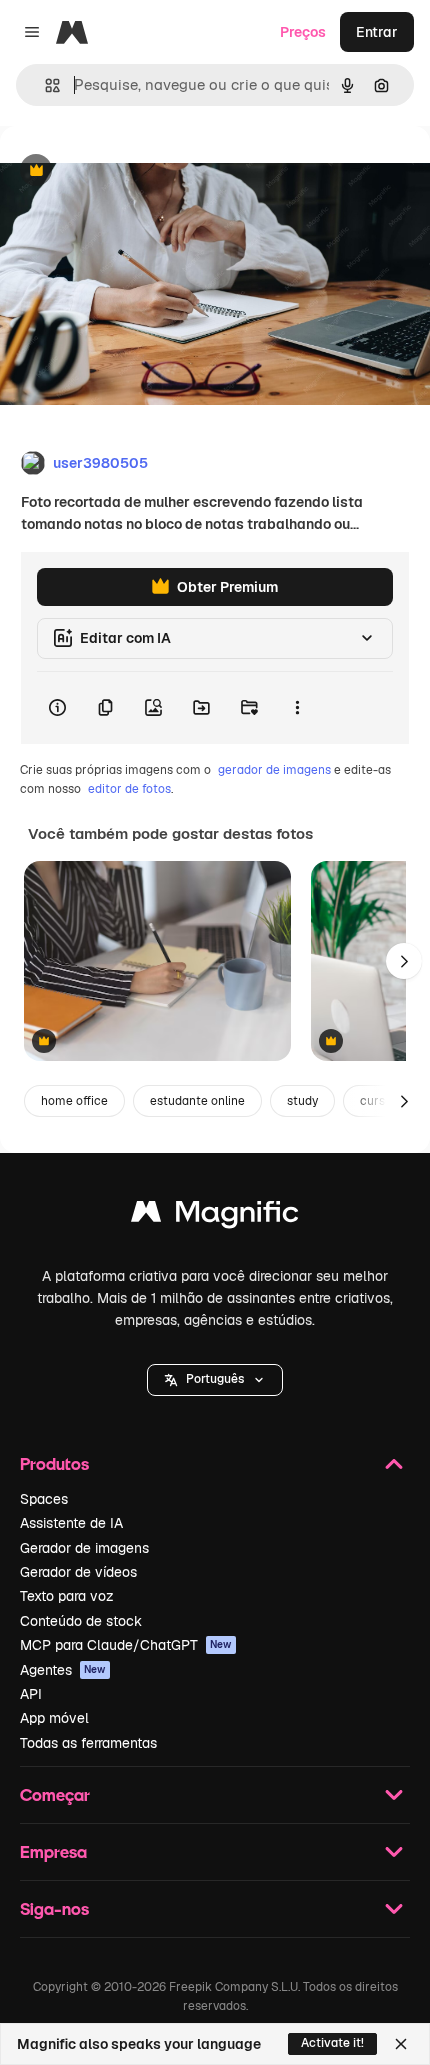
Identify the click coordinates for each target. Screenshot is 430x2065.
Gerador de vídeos (78, 1572)
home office (74, 1101)
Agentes (63, 1670)
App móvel (54, 1718)
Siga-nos (54, 1908)
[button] (215, 1380)
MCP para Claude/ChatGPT (126, 1645)
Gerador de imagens (84, 1548)
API (31, 1694)
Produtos (54, 1463)
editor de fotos (129, 789)
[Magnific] (215, 1216)
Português (215, 1379)
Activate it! (332, 2043)
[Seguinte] (404, 961)
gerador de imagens (274, 770)
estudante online (197, 1101)
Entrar (377, 32)
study (302, 1101)
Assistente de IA (71, 1523)
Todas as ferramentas (88, 1743)
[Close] (401, 2044)
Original (128, 171)
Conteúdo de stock (81, 1621)
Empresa (53, 1851)
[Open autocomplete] (44, 85)
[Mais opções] (297, 708)
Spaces (44, 1499)
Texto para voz (67, 1596)
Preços (303, 32)
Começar (55, 1794)
